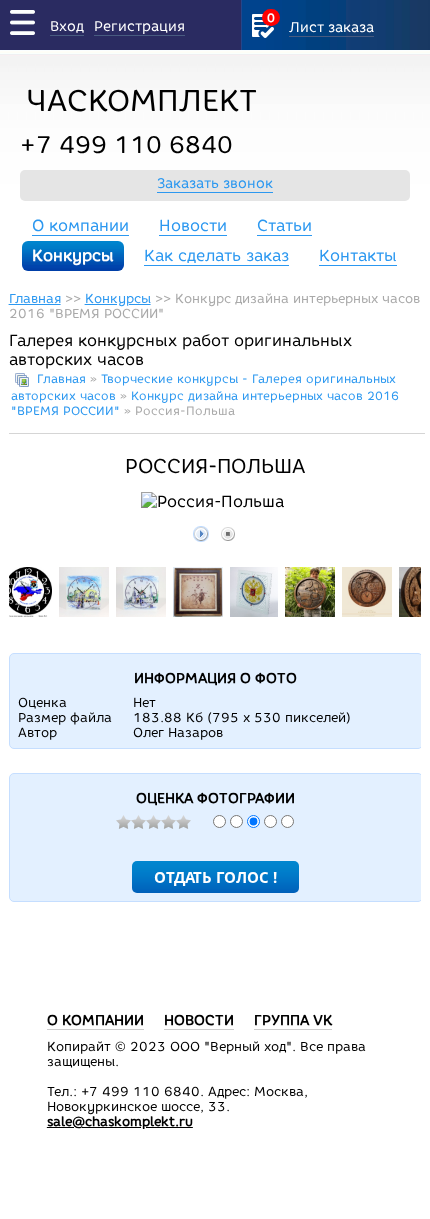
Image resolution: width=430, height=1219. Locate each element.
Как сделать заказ (216, 255)
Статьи (284, 225)
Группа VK (293, 1020)
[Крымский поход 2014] (28, 612)
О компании (80, 225)
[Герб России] (254, 612)
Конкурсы (73, 255)
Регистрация (139, 26)
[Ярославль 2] (141, 612)
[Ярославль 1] (84, 612)
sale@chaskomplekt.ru (120, 1121)
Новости (193, 225)
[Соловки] (310, 612)
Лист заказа (331, 27)
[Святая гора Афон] (367, 612)
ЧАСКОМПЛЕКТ (141, 100)
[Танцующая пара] (198, 612)
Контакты (358, 255)
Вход (67, 26)
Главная (35, 298)
